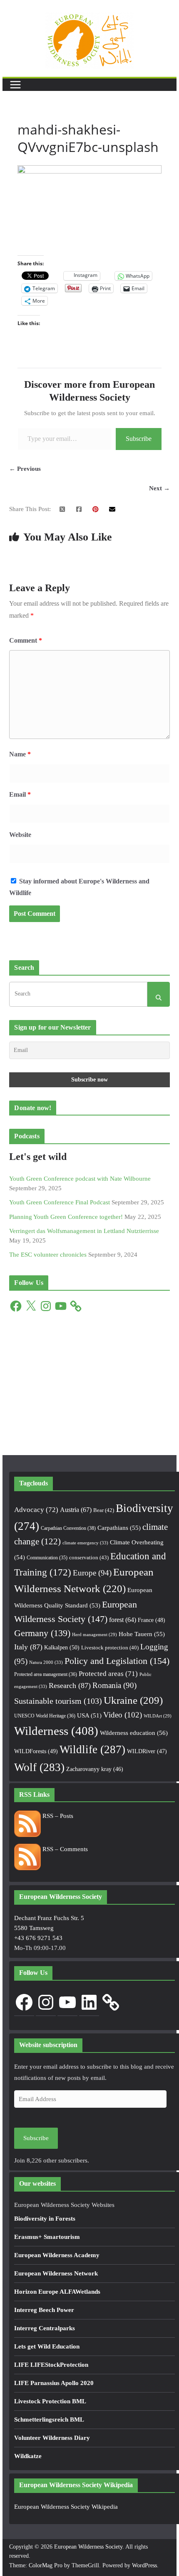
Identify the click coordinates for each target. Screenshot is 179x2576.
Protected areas (108, 1674)
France (152, 1620)
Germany (42, 1633)
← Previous (25, 469)
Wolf (39, 1767)
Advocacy (36, 1510)
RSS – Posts (57, 1816)
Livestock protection (110, 1648)
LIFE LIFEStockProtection (51, 2365)
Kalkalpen (62, 1647)
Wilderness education (134, 1733)
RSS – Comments (64, 1849)
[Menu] (15, 85)
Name (20, 754)
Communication (47, 1558)
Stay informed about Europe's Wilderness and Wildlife (79, 887)
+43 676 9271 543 (38, 1938)
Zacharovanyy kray (95, 1769)
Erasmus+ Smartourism (47, 2237)
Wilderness (56, 1731)
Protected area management (46, 1674)
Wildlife (92, 1749)
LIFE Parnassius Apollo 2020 (54, 2383)
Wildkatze (28, 2456)
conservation (89, 1557)
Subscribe (139, 439)
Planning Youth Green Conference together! (66, 1217)
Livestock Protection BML (50, 2401)
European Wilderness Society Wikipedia (66, 2507)
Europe (92, 1573)
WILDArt (158, 1716)
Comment (26, 640)
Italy (28, 1647)
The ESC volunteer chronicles (48, 1255)
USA (89, 1715)
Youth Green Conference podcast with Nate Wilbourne (80, 1179)
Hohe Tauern (142, 1634)
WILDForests (36, 1751)
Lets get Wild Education (47, 2346)
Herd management (94, 1635)
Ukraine (133, 1700)
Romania (114, 1685)
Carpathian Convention (68, 1528)
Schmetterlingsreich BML (49, 2419)
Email (20, 794)
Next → (159, 488)
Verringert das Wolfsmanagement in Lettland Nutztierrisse (84, 1231)
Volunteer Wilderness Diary (52, 2438)
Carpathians (119, 1528)
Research (70, 1686)
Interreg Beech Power (44, 2310)
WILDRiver (147, 1751)
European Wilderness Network (56, 2273)
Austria (76, 1510)
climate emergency (85, 1543)
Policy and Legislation (117, 1661)
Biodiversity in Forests (45, 2219)
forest (123, 1620)
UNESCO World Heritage (45, 1716)
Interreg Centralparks (45, 2328)
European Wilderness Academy (57, 2255)
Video (123, 1715)
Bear (104, 1510)
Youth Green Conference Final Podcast (60, 1202)
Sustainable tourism (58, 1701)
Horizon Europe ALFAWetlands (57, 2292)
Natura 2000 (46, 1662)
